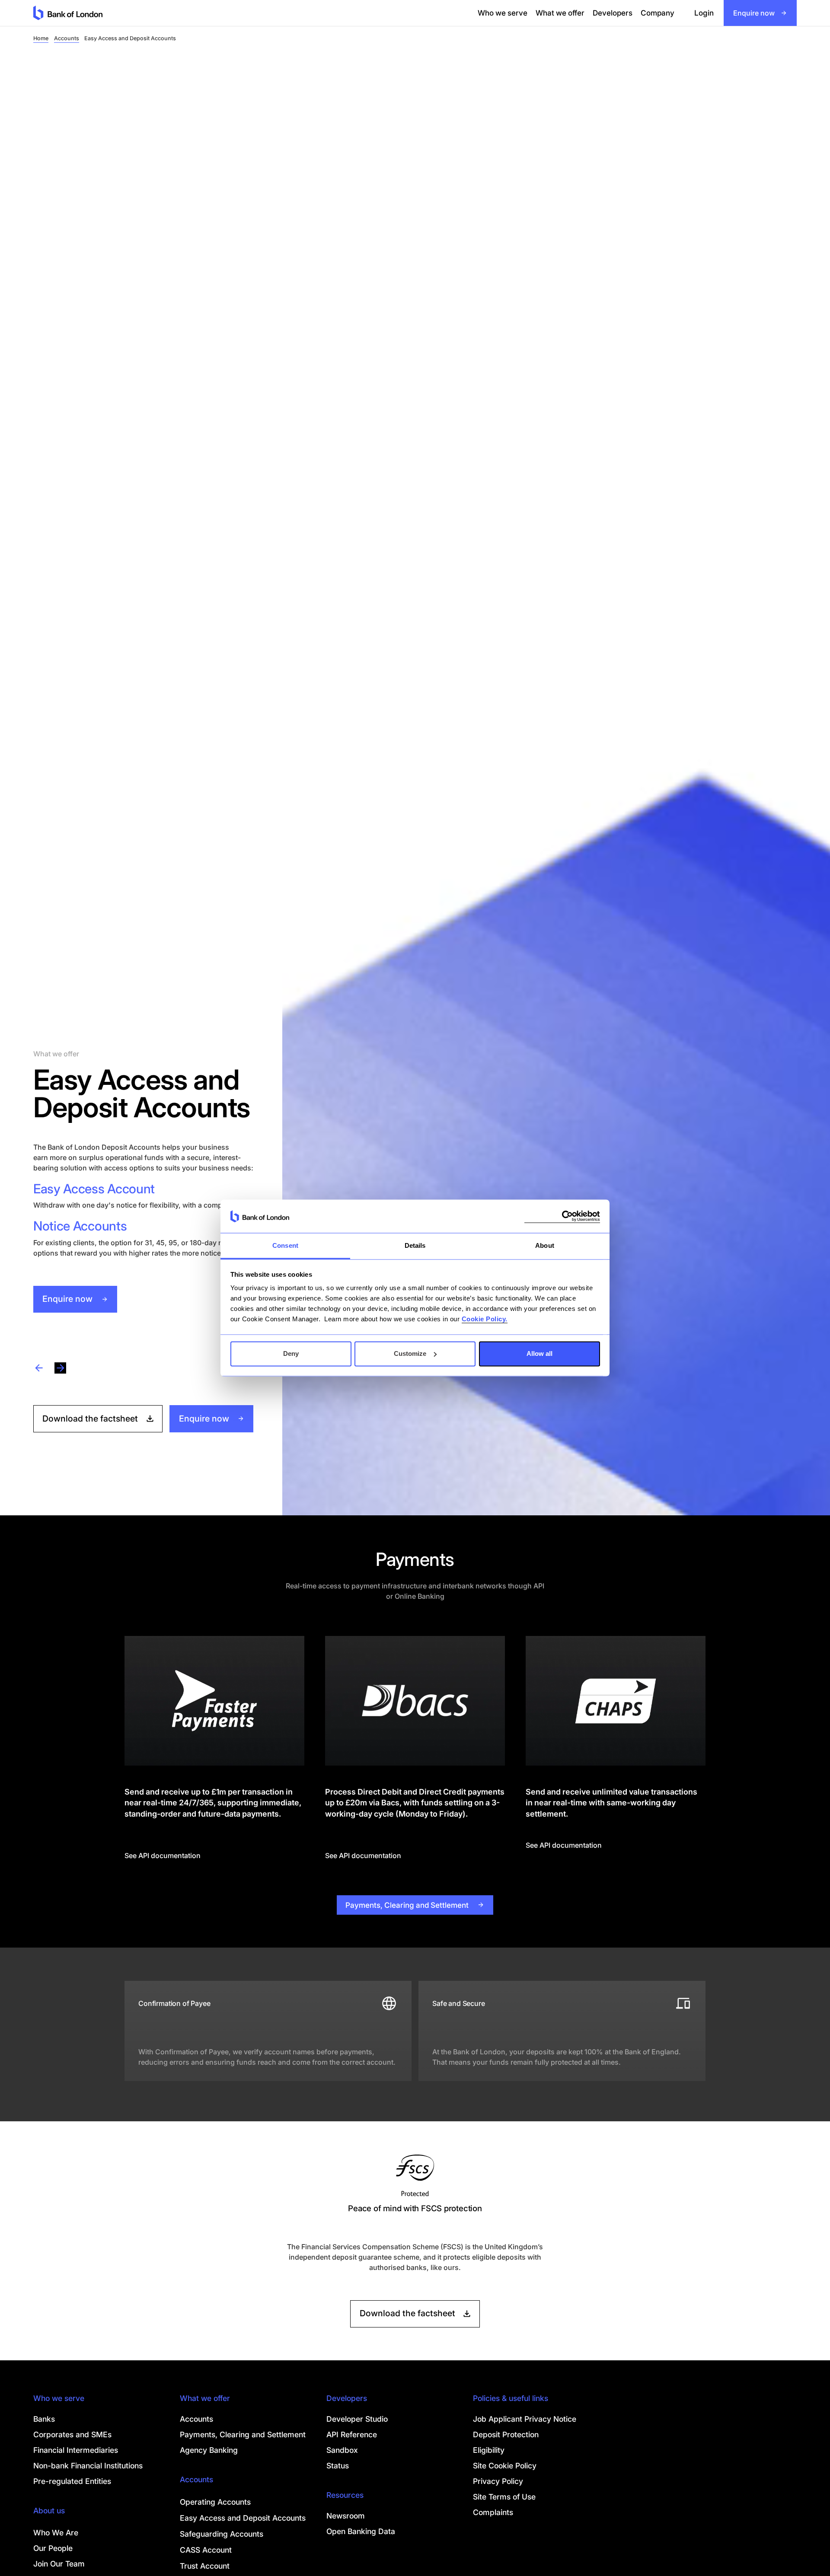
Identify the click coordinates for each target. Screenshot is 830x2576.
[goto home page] (68, 13)
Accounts (67, 38)
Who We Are (56, 2533)
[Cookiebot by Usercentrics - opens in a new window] (562, 1216)
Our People (53, 2548)
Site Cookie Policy (505, 2466)
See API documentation (163, 1855)
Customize (410, 1353)
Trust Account (205, 2566)
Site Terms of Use (504, 2497)
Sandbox (342, 2450)
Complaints (493, 2512)
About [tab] (545, 1245)
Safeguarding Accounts (222, 2534)
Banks (44, 2419)
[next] (60, 1368)
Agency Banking (209, 2450)
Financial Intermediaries (76, 2450)
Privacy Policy (498, 2481)
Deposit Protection (506, 2434)
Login (704, 13)
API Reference (352, 2434)
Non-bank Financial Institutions (88, 2466)
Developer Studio (357, 2419)
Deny (291, 1353)
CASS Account (206, 2550)
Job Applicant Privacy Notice (525, 2419)
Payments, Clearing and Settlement (243, 2434)
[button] (503, 13)
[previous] (39, 1368)
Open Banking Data (361, 2531)
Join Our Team (59, 2564)
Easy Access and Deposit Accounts (243, 2518)
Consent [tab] (285, 1245)
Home (41, 38)
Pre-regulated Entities (72, 2481)
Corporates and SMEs (72, 2434)
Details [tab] (415, 1245)
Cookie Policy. (485, 1319)
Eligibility (489, 2450)
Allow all (539, 1353)
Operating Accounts (215, 2502)
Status (338, 2466)
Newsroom (346, 2516)
